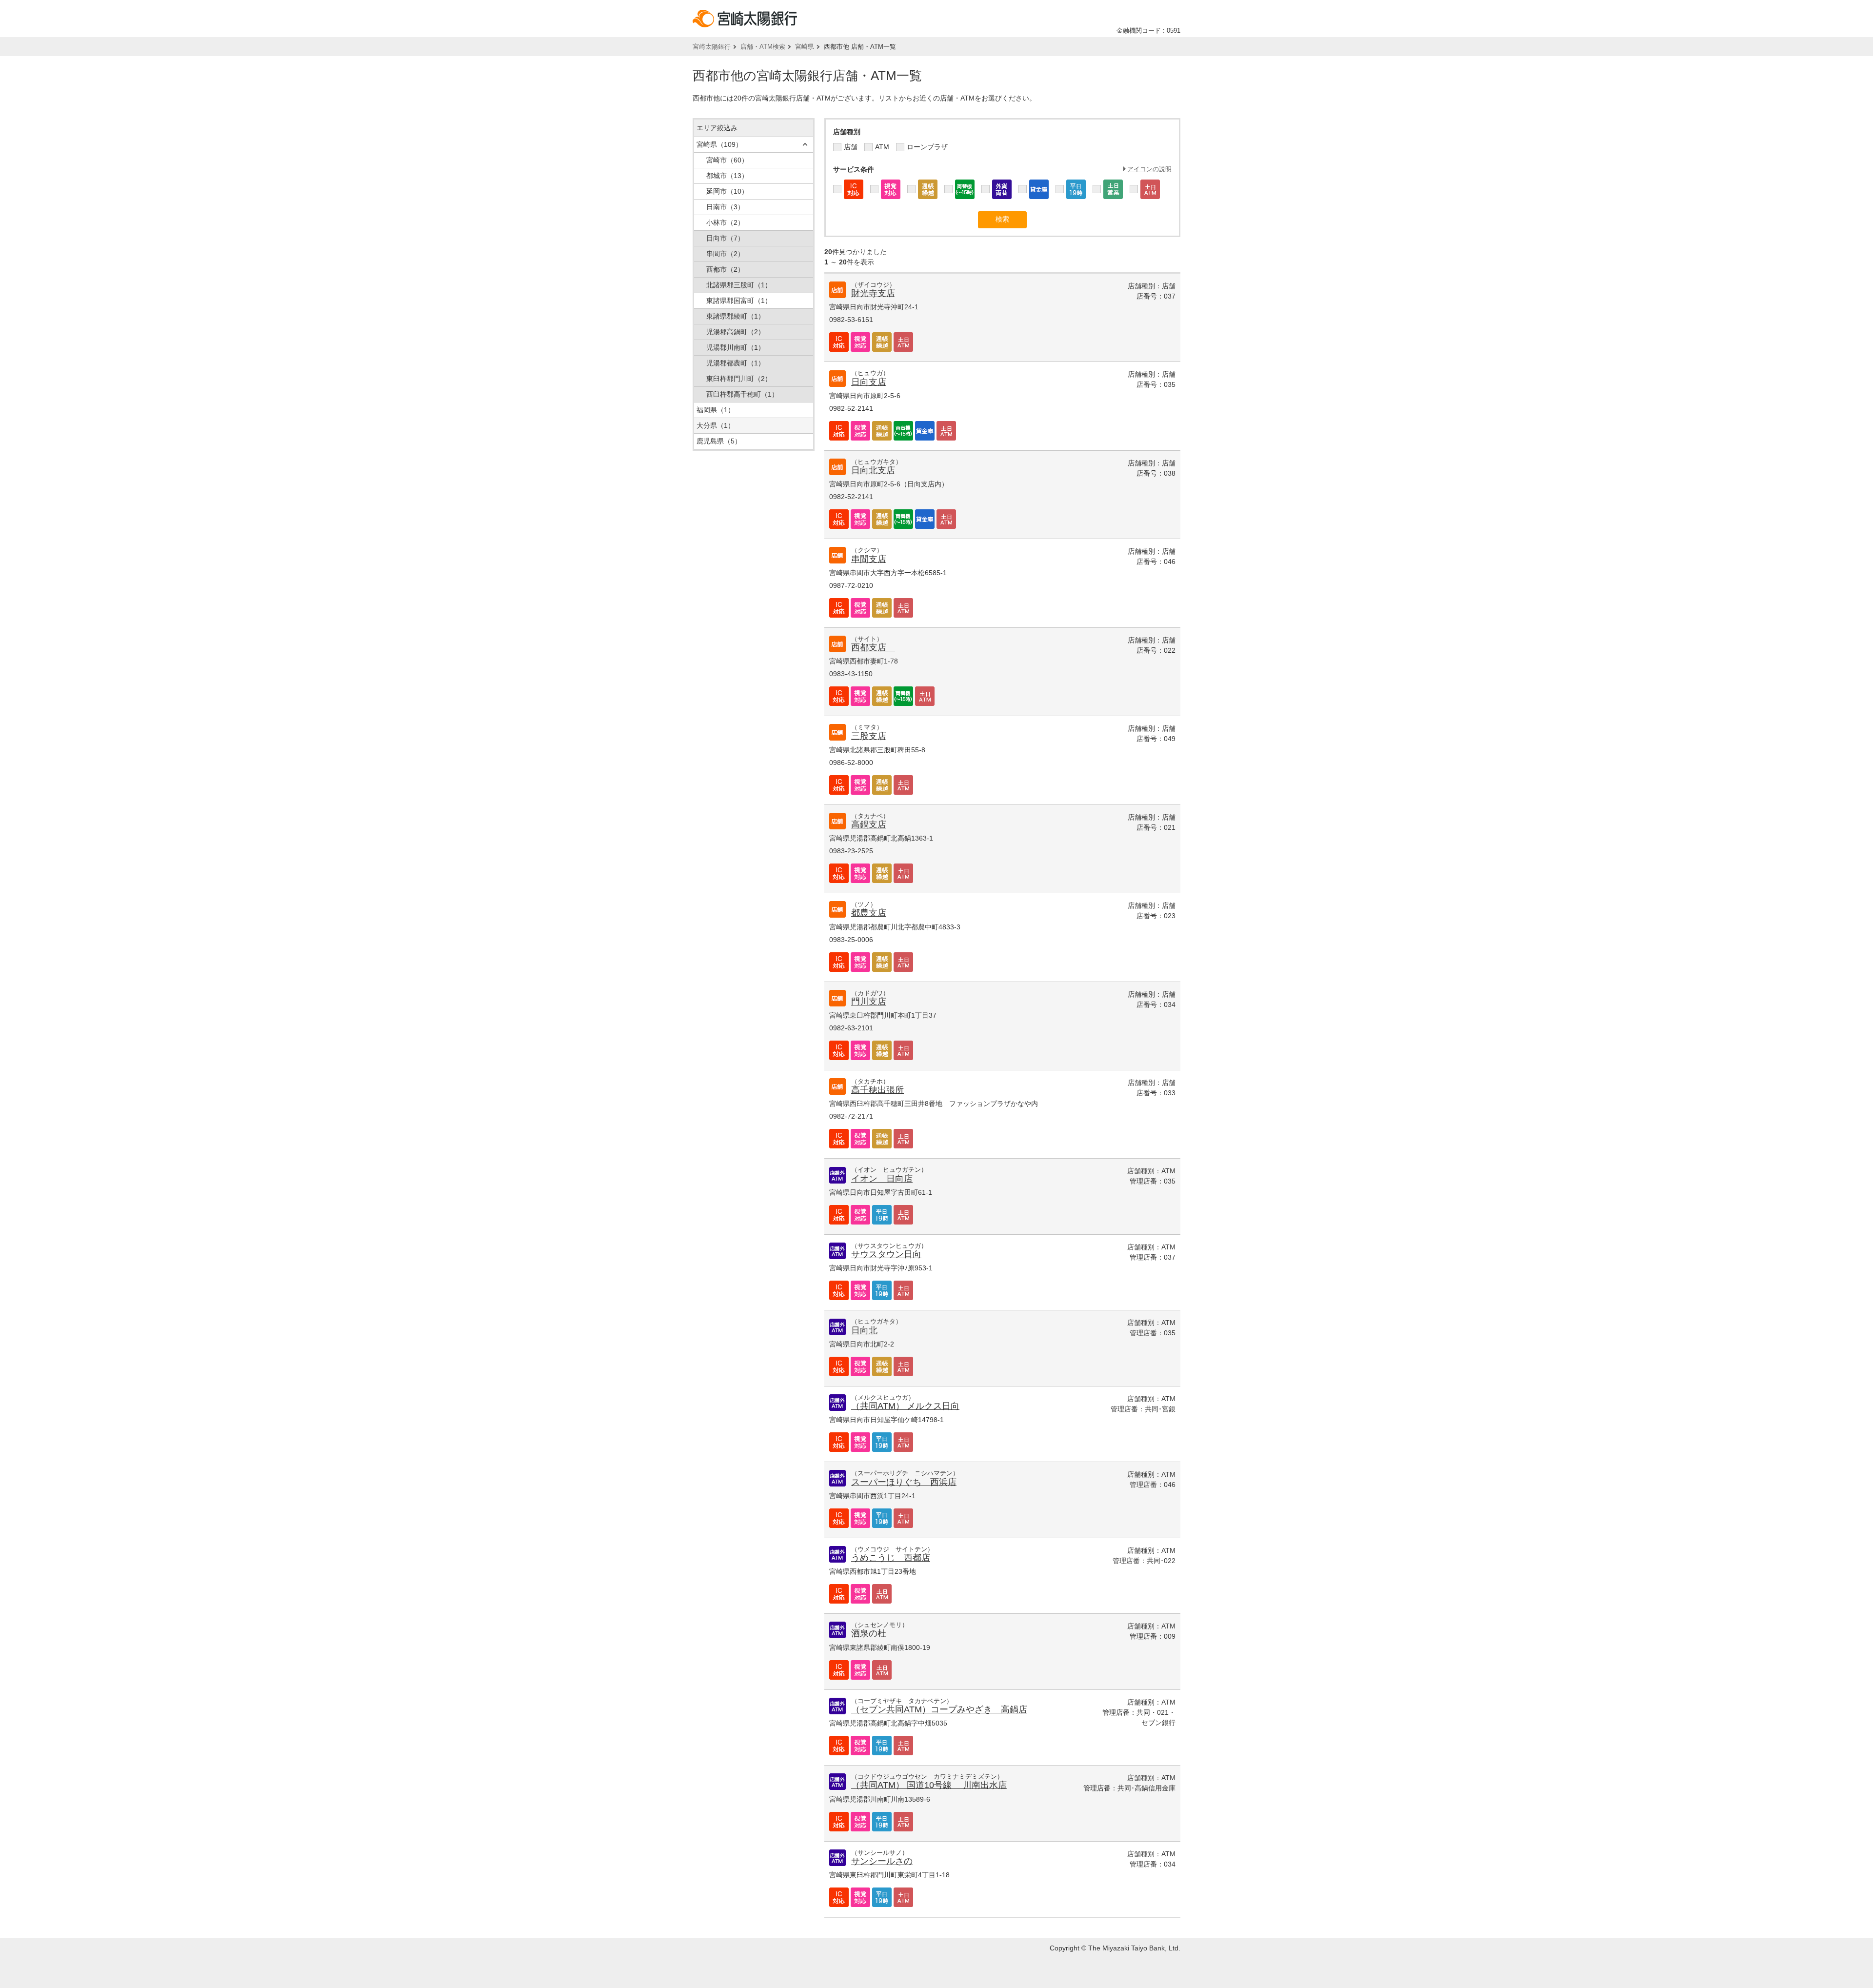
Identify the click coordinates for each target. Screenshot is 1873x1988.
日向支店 (869, 382)
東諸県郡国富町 (739, 301)
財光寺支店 (873, 293)
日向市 (725, 238)
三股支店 (869, 736)
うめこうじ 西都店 (891, 1558)
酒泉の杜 (869, 1633)
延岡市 (727, 191)
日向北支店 (873, 470)
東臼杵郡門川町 (739, 379)
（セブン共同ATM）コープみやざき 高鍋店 (939, 1709)
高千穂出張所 (877, 1090)
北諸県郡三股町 (739, 285)
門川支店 (869, 1002)
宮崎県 (805, 47)
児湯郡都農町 (736, 363)
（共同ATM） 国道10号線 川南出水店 (929, 1785)
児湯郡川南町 (736, 347)
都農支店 (869, 913)
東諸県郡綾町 (736, 316)
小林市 (725, 222)
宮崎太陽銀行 (712, 47)
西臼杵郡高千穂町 (742, 394)
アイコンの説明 (1149, 169)
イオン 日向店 (882, 1179)
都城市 (727, 176)
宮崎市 (727, 160)
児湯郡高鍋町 (736, 332)
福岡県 (716, 410)
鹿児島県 (719, 441)
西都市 (725, 269)
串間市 (725, 254)
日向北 (864, 1330)
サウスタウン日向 (886, 1254)
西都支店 (873, 647)
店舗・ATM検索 (763, 47)
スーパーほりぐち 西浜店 (904, 1482)
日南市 (725, 207)
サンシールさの (882, 1861)
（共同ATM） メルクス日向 (905, 1406)
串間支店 (869, 559)
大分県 (716, 425)
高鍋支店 (869, 824)
